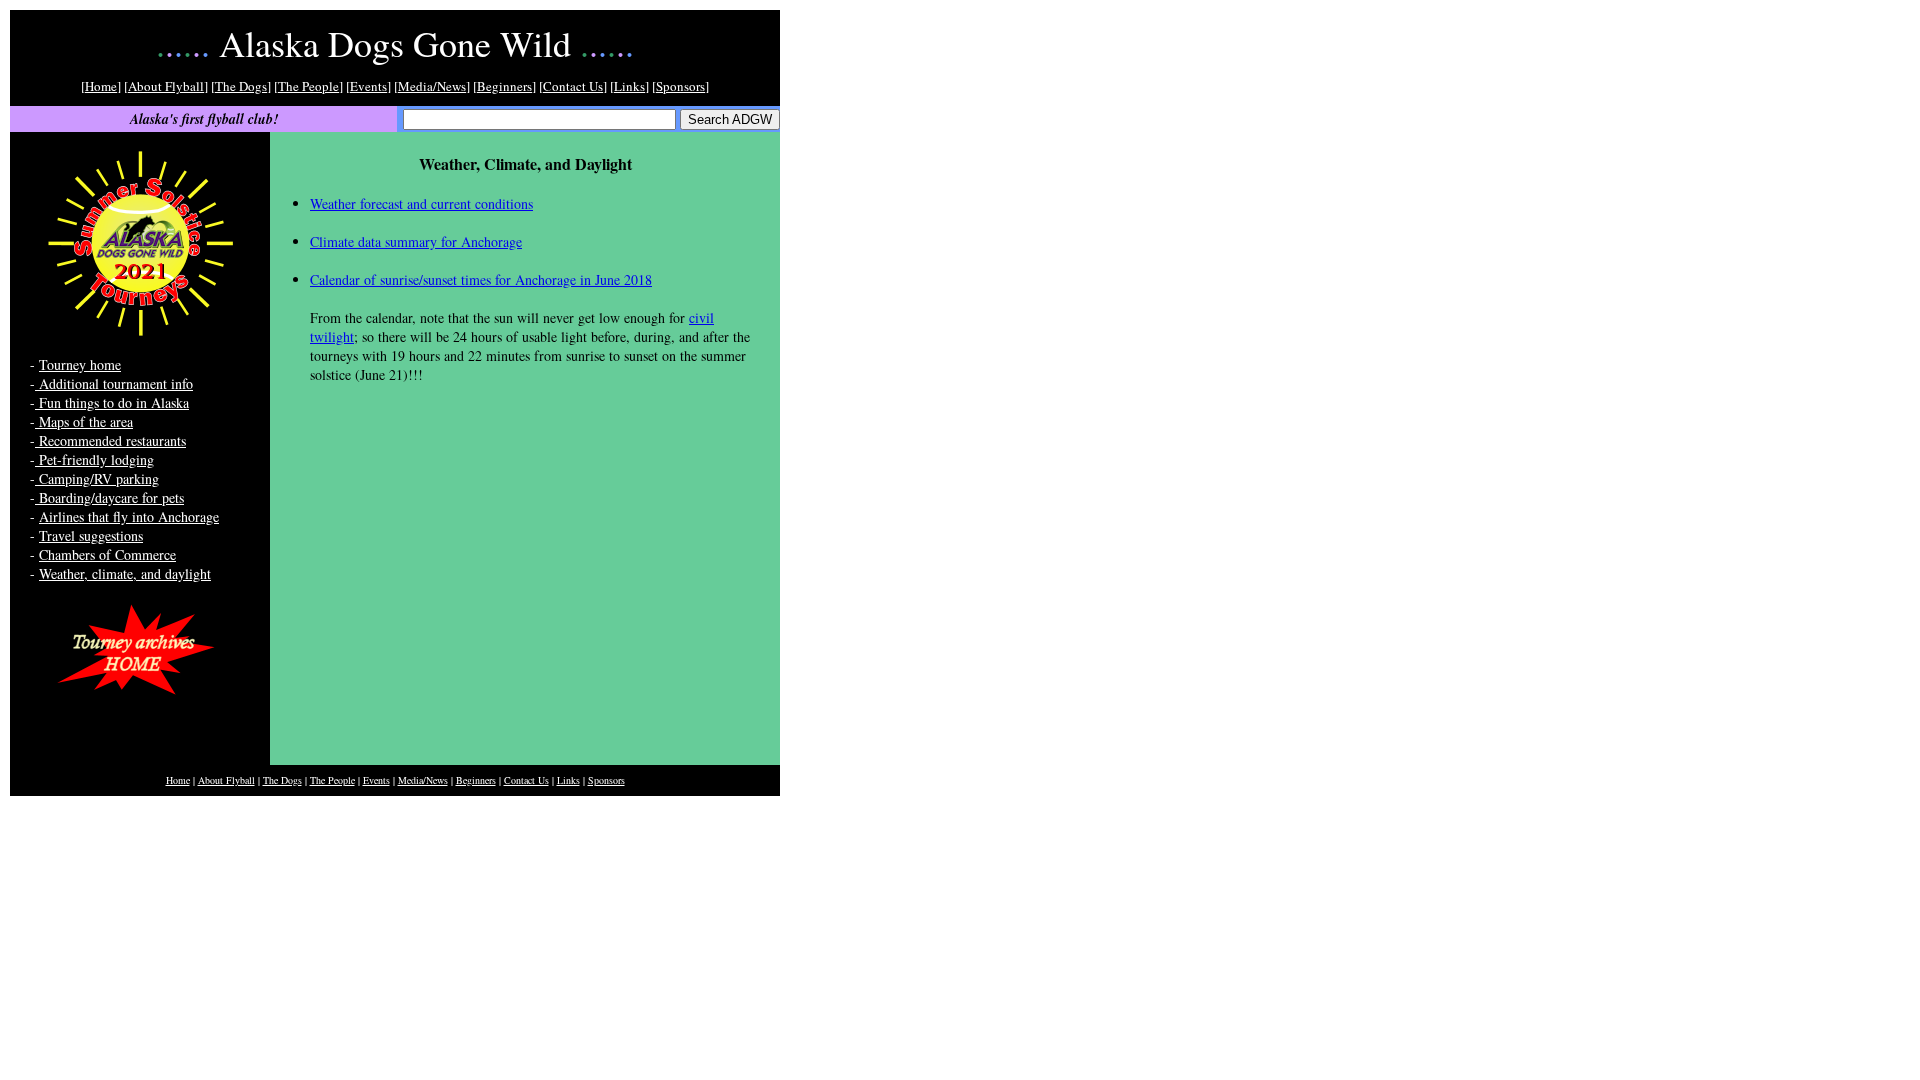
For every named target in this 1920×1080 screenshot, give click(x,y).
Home (101, 86)
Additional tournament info (114, 383)
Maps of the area (84, 421)
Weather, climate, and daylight (125, 573)
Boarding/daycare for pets (109, 497)
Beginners (504, 86)
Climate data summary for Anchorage (416, 241)
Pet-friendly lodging (94, 459)
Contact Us (573, 86)
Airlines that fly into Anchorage (129, 516)
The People (308, 86)
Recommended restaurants (110, 440)
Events (368, 86)
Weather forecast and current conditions (421, 203)
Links (629, 86)
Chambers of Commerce (107, 554)
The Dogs (241, 86)
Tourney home (80, 364)
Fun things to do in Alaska (112, 402)
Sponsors (680, 86)
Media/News (432, 86)
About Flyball (166, 86)
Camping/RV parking (97, 478)
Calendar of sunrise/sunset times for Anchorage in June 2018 (481, 279)
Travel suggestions (91, 535)
